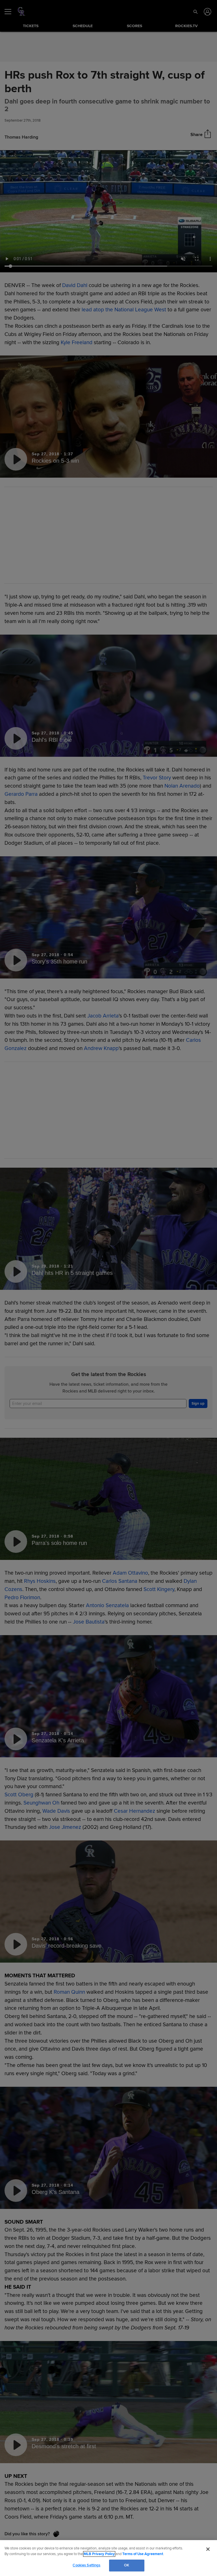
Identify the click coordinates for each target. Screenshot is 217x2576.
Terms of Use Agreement (143, 2554)
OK (127, 2565)
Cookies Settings (86, 2565)
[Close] (208, 2549)
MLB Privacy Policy (99, 2554)
